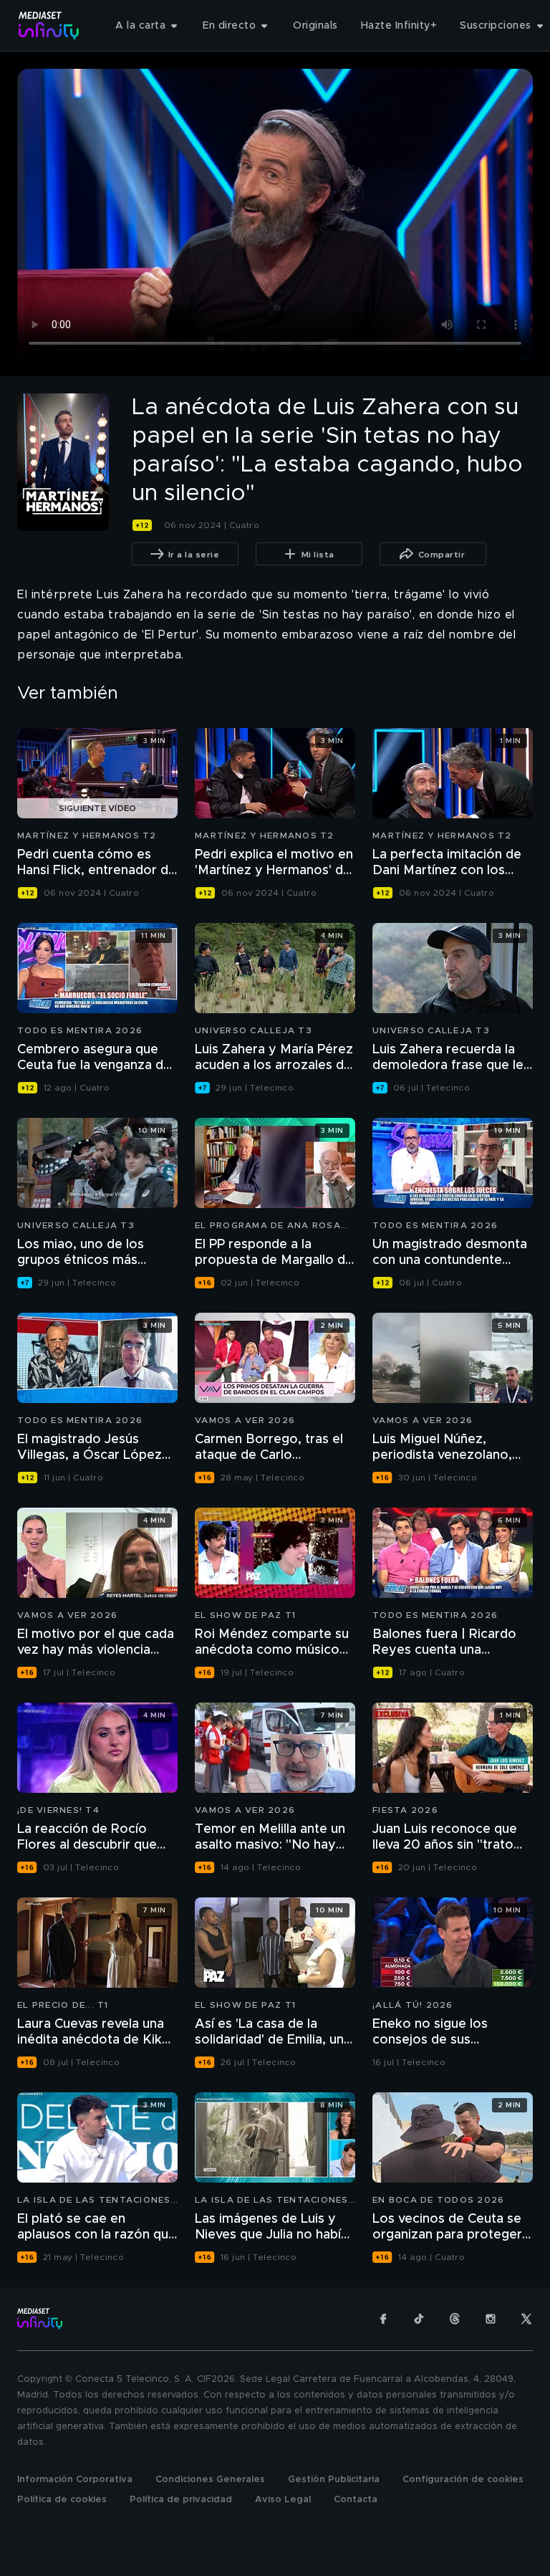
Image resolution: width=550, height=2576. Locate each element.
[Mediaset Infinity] (49, 25)
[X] (526, 2319)
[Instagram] (491, 2319)
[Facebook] (383, 2319)
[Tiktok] (419, 2319)
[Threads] (455, 2319)
